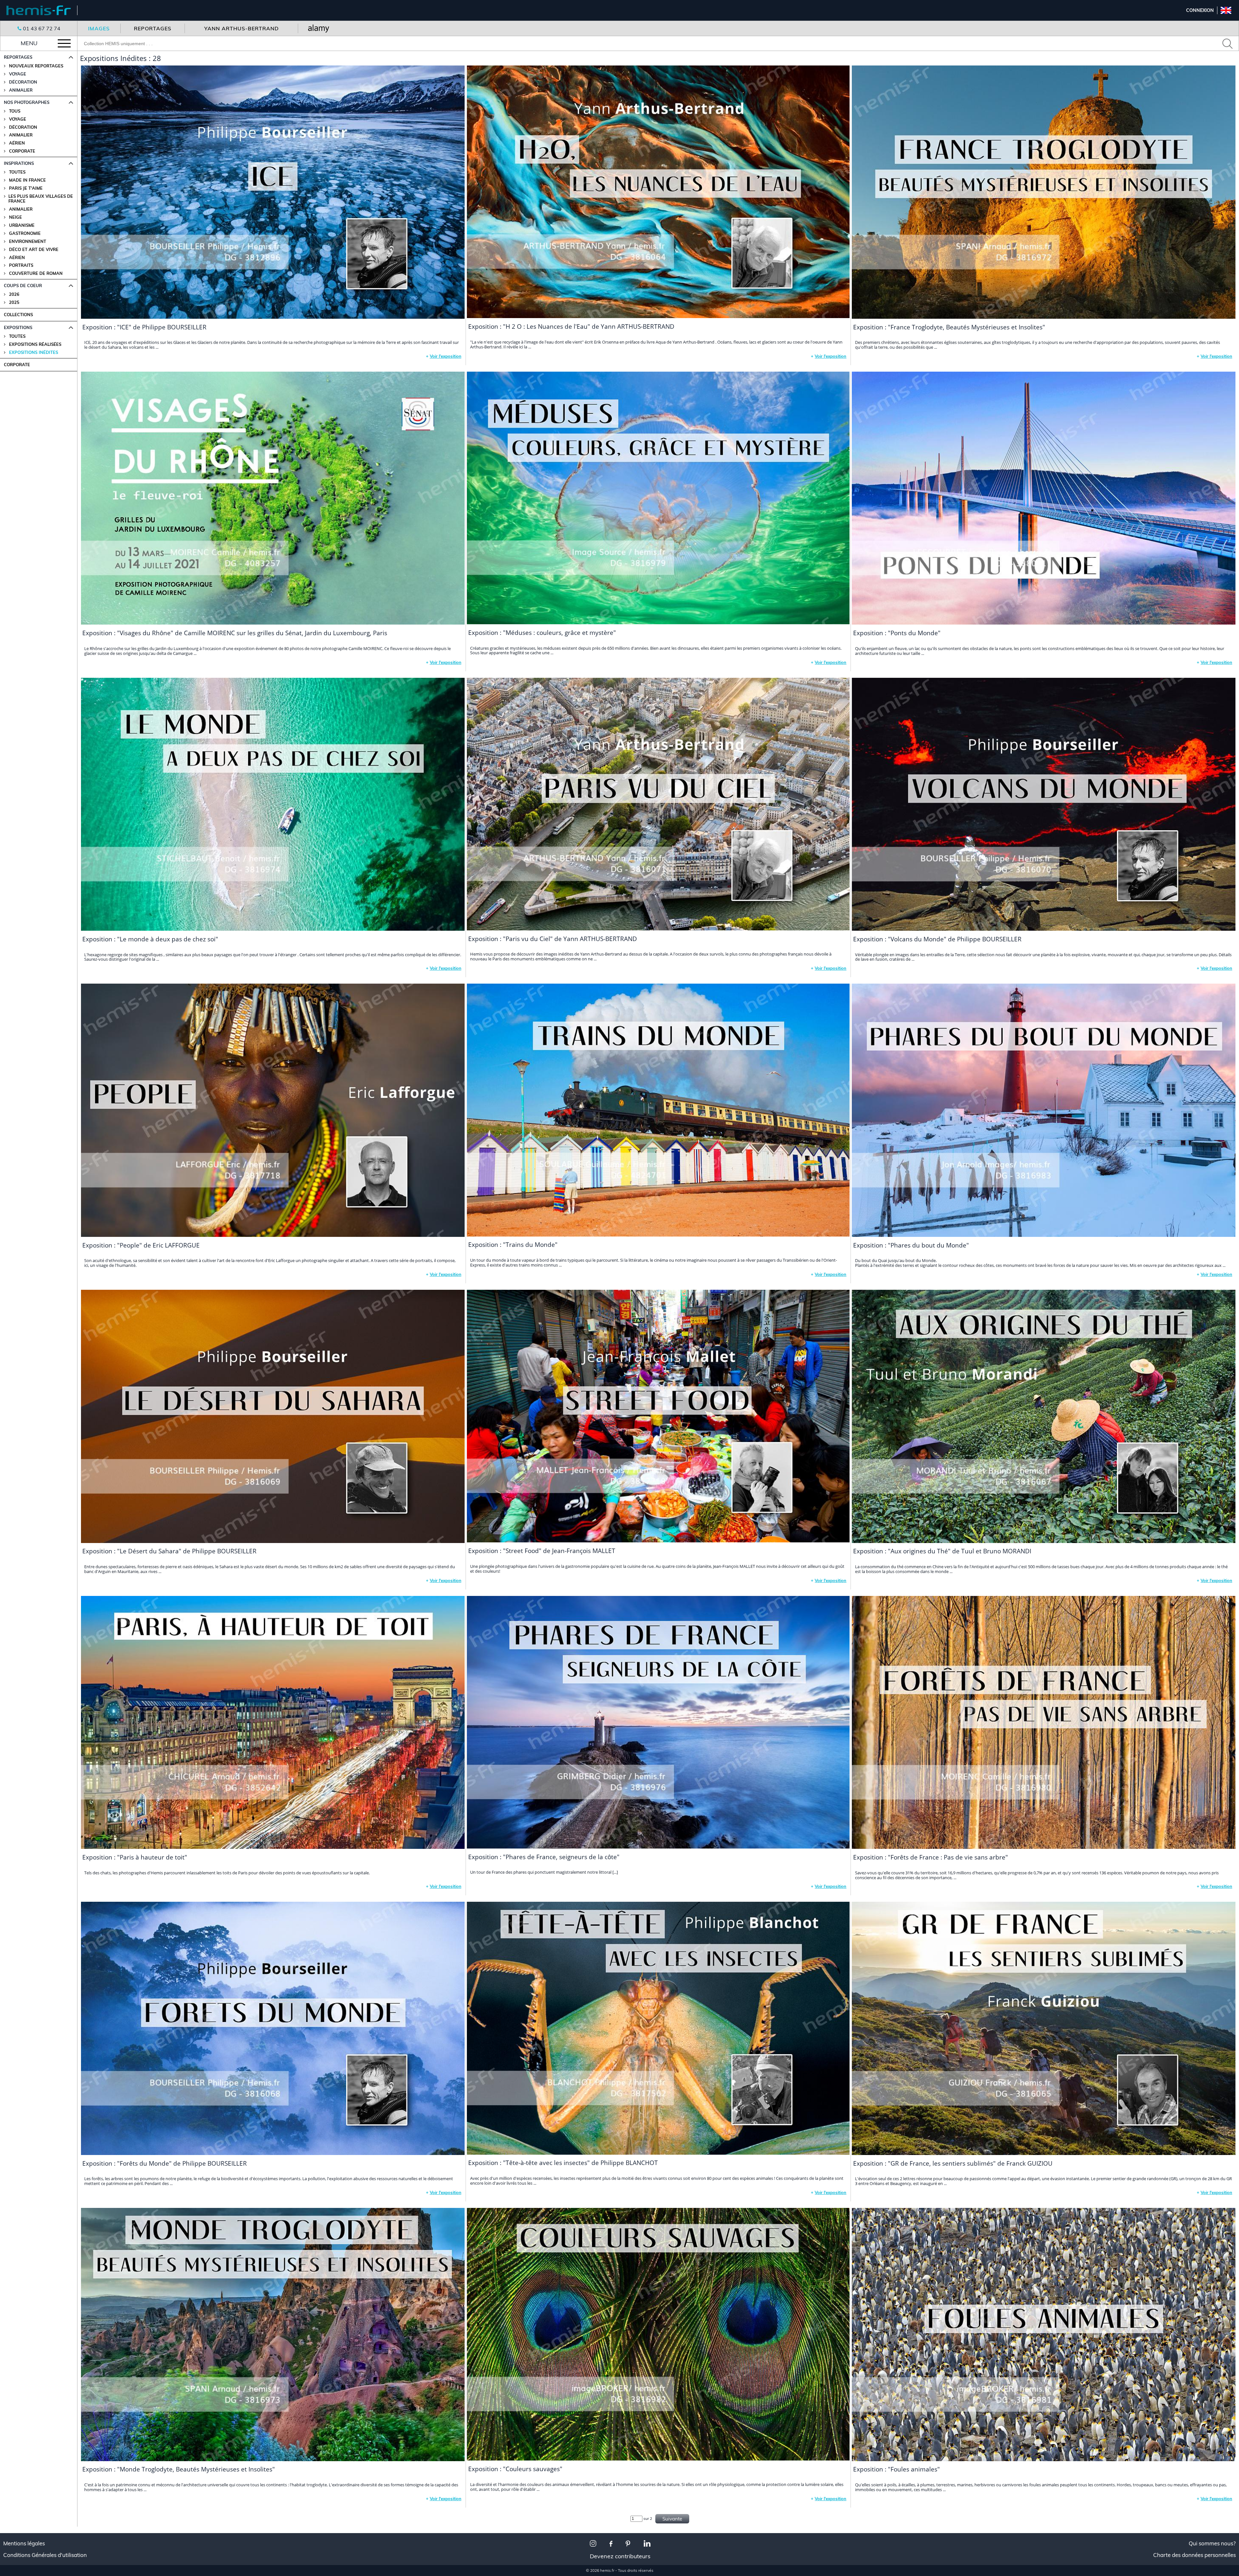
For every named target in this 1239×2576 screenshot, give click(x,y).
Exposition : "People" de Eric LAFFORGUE (141, 1245)
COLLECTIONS (18, 315)
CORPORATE (17, 365)
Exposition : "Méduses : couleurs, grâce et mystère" (542, 633)
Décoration (23, 127)
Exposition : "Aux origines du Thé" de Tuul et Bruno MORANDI (942, 1551)
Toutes (17, 172)
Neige (15, 217)
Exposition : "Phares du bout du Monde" (911, 1245)
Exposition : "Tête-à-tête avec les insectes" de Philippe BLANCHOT (563, 2163)
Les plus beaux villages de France (41, 199)
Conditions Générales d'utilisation (45, 2555)
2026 (14, 294)
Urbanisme (22, 225)
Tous (15, 111)
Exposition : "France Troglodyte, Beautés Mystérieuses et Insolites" (949, 327)
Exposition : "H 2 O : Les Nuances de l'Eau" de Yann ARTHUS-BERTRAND (571, 326)
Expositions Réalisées (35, 344)
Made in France (27, 180)
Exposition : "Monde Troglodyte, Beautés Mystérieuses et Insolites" (179, 2469)
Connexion (1200, 10)
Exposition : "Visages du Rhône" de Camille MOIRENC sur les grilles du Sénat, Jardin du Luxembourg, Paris (235, 633)
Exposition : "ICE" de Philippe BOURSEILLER (144, 327)
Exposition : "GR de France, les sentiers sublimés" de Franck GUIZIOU (953, 2163)
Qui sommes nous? (1212, 2543)
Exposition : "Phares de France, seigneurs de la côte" (544, 1857)
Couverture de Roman (36, 273)
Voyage (18, 119)
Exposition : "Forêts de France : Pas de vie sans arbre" (931, 1857)
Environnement (28, 241)
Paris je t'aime (26, 188)
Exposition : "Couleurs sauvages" (515, 2469)
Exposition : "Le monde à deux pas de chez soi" (150, 939)
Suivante (672, 2519)
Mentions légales (24, 2543)
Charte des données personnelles (1194, 2555)
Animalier (21, 135)
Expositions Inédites (34, 352)
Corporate (22, 151)
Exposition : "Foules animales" (897, 2469)
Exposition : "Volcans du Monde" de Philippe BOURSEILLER (937, 939)
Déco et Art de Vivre (34, 250)
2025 (14, 302)
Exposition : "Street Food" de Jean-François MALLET (542, 1551)
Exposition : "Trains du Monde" (513, 1245)
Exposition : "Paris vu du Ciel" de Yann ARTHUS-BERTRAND (553, 939)
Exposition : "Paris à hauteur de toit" (135, 1857)
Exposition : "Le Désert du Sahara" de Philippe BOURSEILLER (169, 1551)
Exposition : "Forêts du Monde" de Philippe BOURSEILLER (165, 2163)
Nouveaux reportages (36, 66)
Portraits (21, 265)
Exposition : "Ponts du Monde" (897, 633)
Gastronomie (25, 233)
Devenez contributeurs (620, 2556)
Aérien (17, 143)
